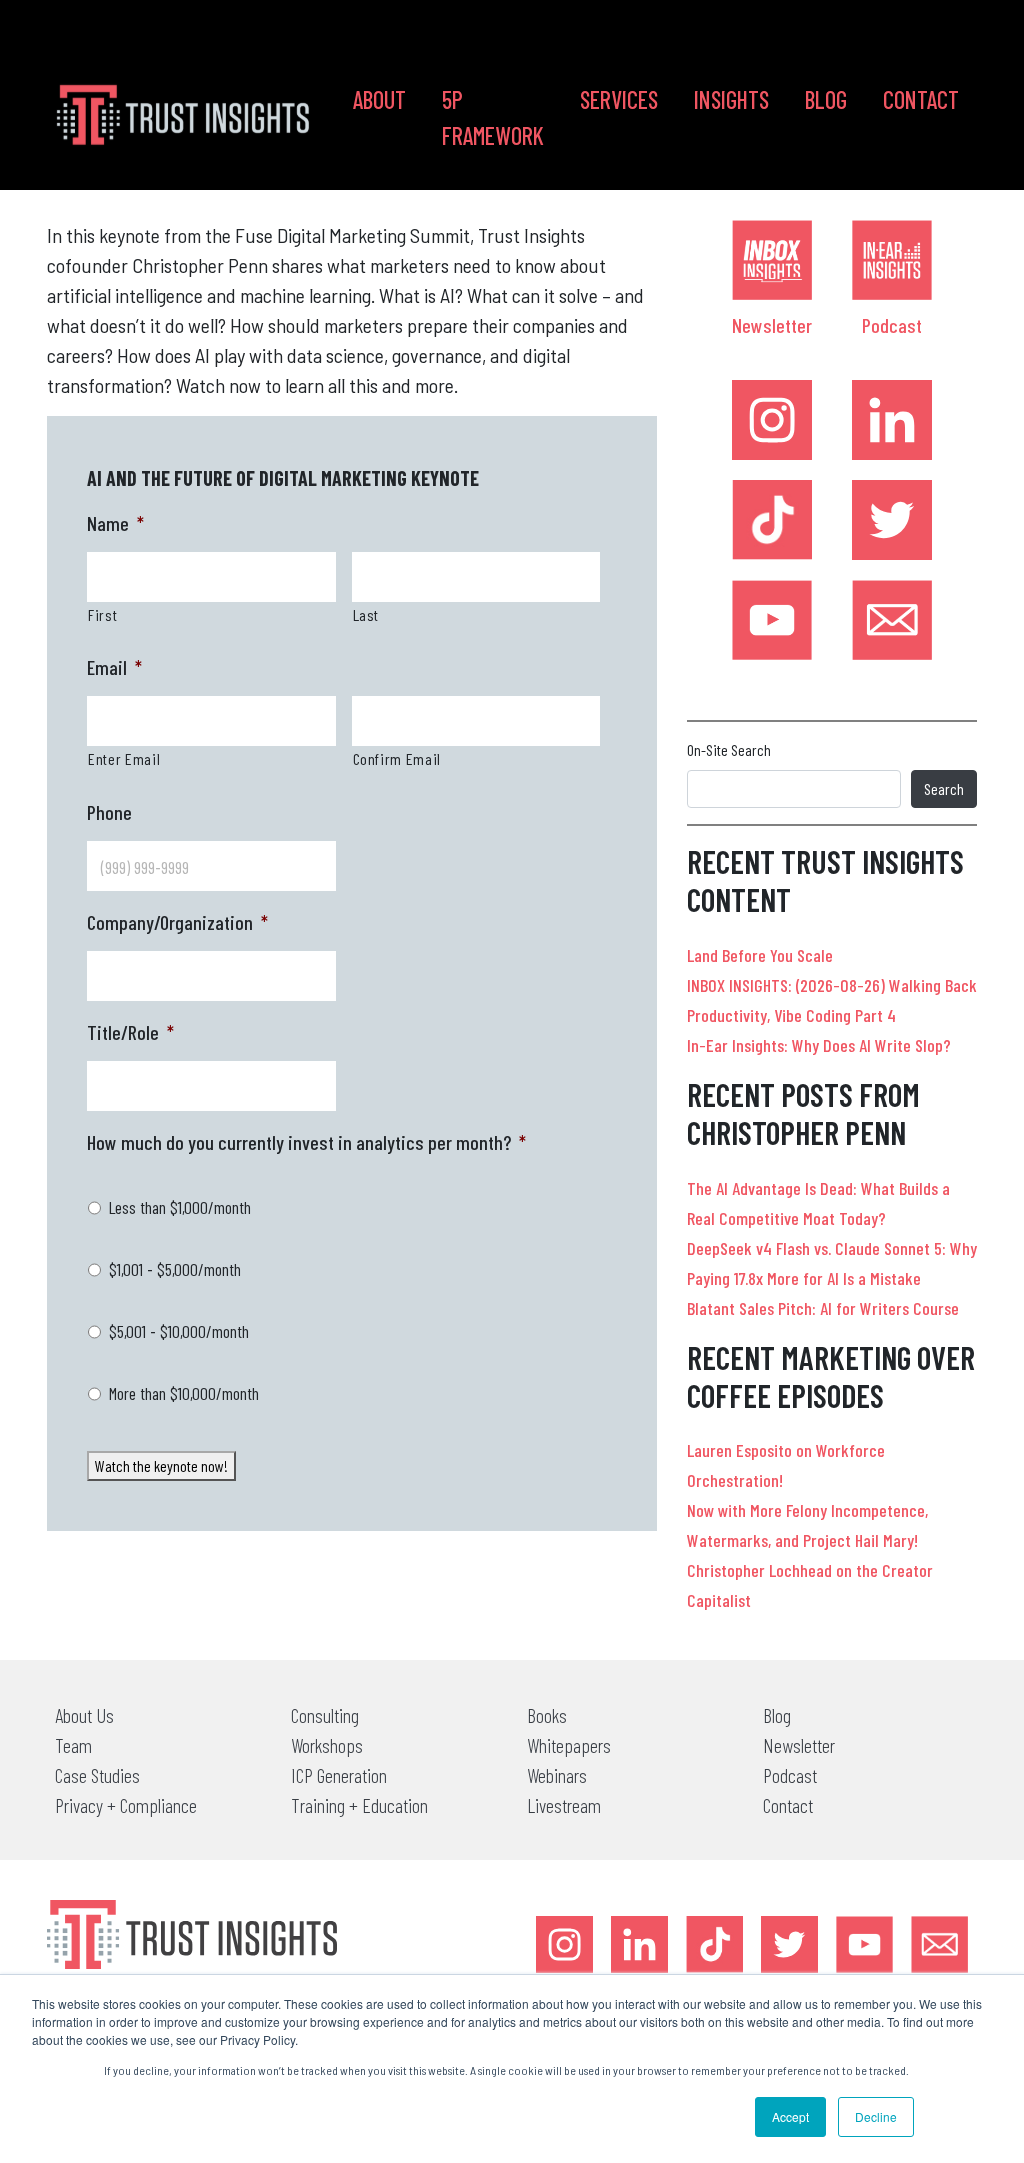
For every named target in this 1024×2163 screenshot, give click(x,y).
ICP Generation (339, 1775)
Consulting (325, 1715)
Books (547, 1715)
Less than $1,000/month (180, 1207)
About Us (84, 1715)
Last (366, 614)
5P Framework (493, 117)
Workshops (327, 1745)
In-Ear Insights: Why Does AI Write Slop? (819, 1045)
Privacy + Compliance (126, 1805)
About (379, 99)
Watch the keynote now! (161, 1465)
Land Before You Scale (760, 955)
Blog (826, 99)
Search (944, 788)
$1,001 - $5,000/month (175, 1269)
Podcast (892, 325)
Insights (731, 99)
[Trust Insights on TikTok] (772, 520)
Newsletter (772, 325)
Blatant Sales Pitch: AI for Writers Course (823, 1308)
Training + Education (359, 1805)
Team (73, 1745)
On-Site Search (729, 749)
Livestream (564, 1805)
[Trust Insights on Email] (892, 620)
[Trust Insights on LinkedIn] (892, 420)
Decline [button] (876, 2116)
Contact (921, 99)
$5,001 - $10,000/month (179, 1331)
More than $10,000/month (184, 1393)
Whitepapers (569, 1745)
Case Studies (97, 1775)
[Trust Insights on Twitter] (892, 520)
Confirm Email (397, 758)
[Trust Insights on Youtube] (772, 620)
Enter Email (124, 758)
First (102, 614)
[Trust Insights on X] (789, 1944)
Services (619, 99)
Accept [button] (790, 2116)
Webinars (557, 1775)
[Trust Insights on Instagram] (772, 420)
